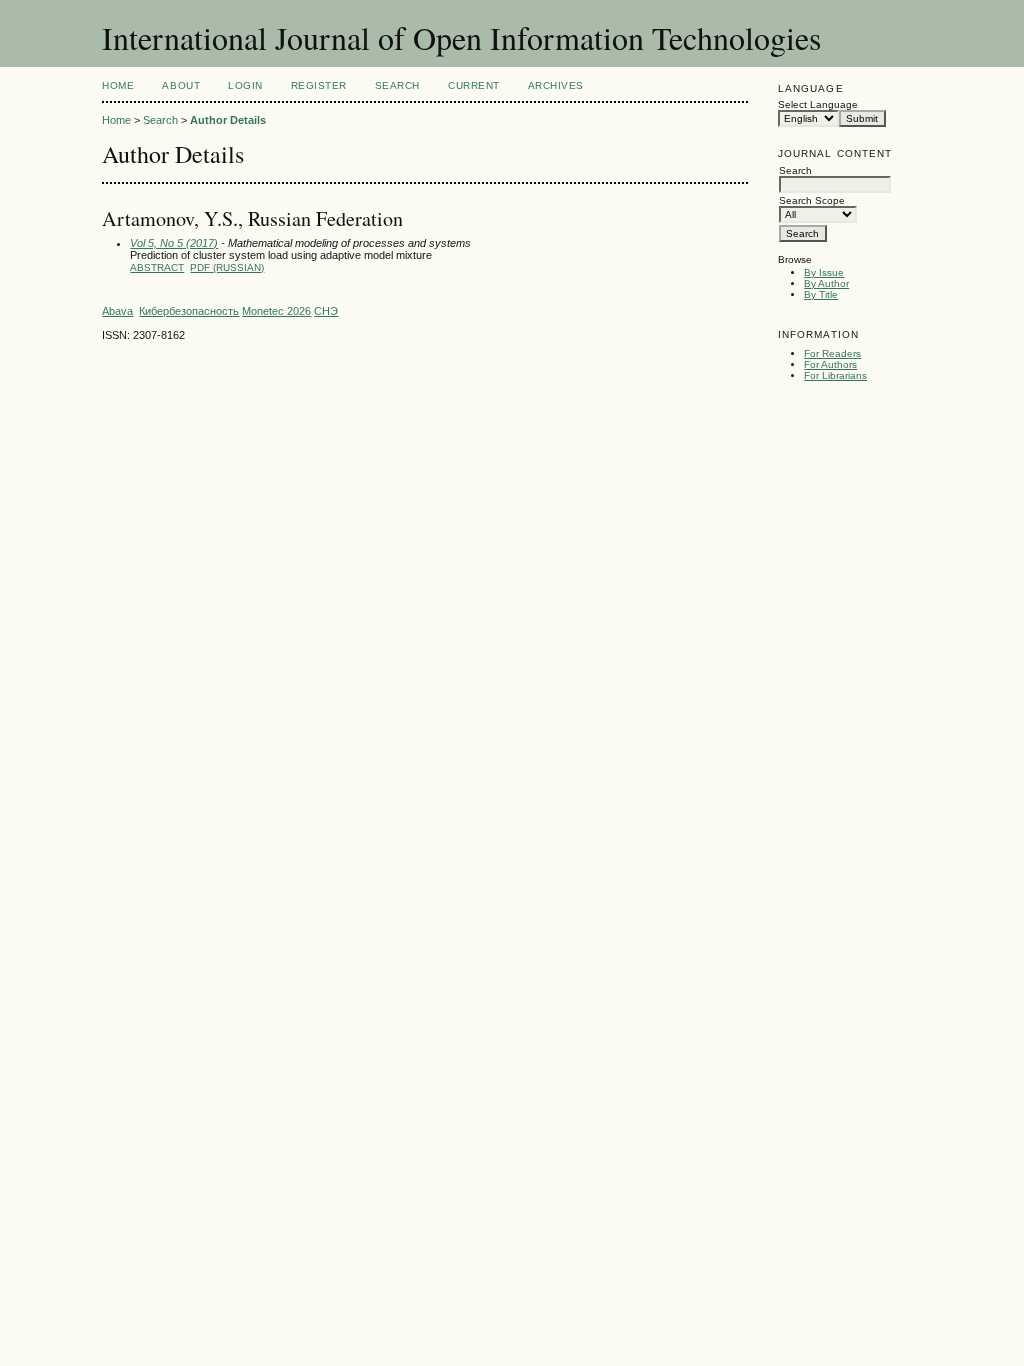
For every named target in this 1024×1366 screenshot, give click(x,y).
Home (118, 85)
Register (319, 85)
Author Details (228, 120)
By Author (826, 283)
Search (397, 85)
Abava (117, 311)
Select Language (818, 104)
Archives (556, 85)
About (181, 85)
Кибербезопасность (189, 311)
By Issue (824, 272)
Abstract (157, 267)
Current (474, 85)
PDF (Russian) (227, 267)
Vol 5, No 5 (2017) (174, 243)
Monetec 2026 (276, 311)
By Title (821, 294)
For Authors (830, 364)
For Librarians (835, 375)
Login (245, 85)
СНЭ (326, 311)
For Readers (832, 353)
